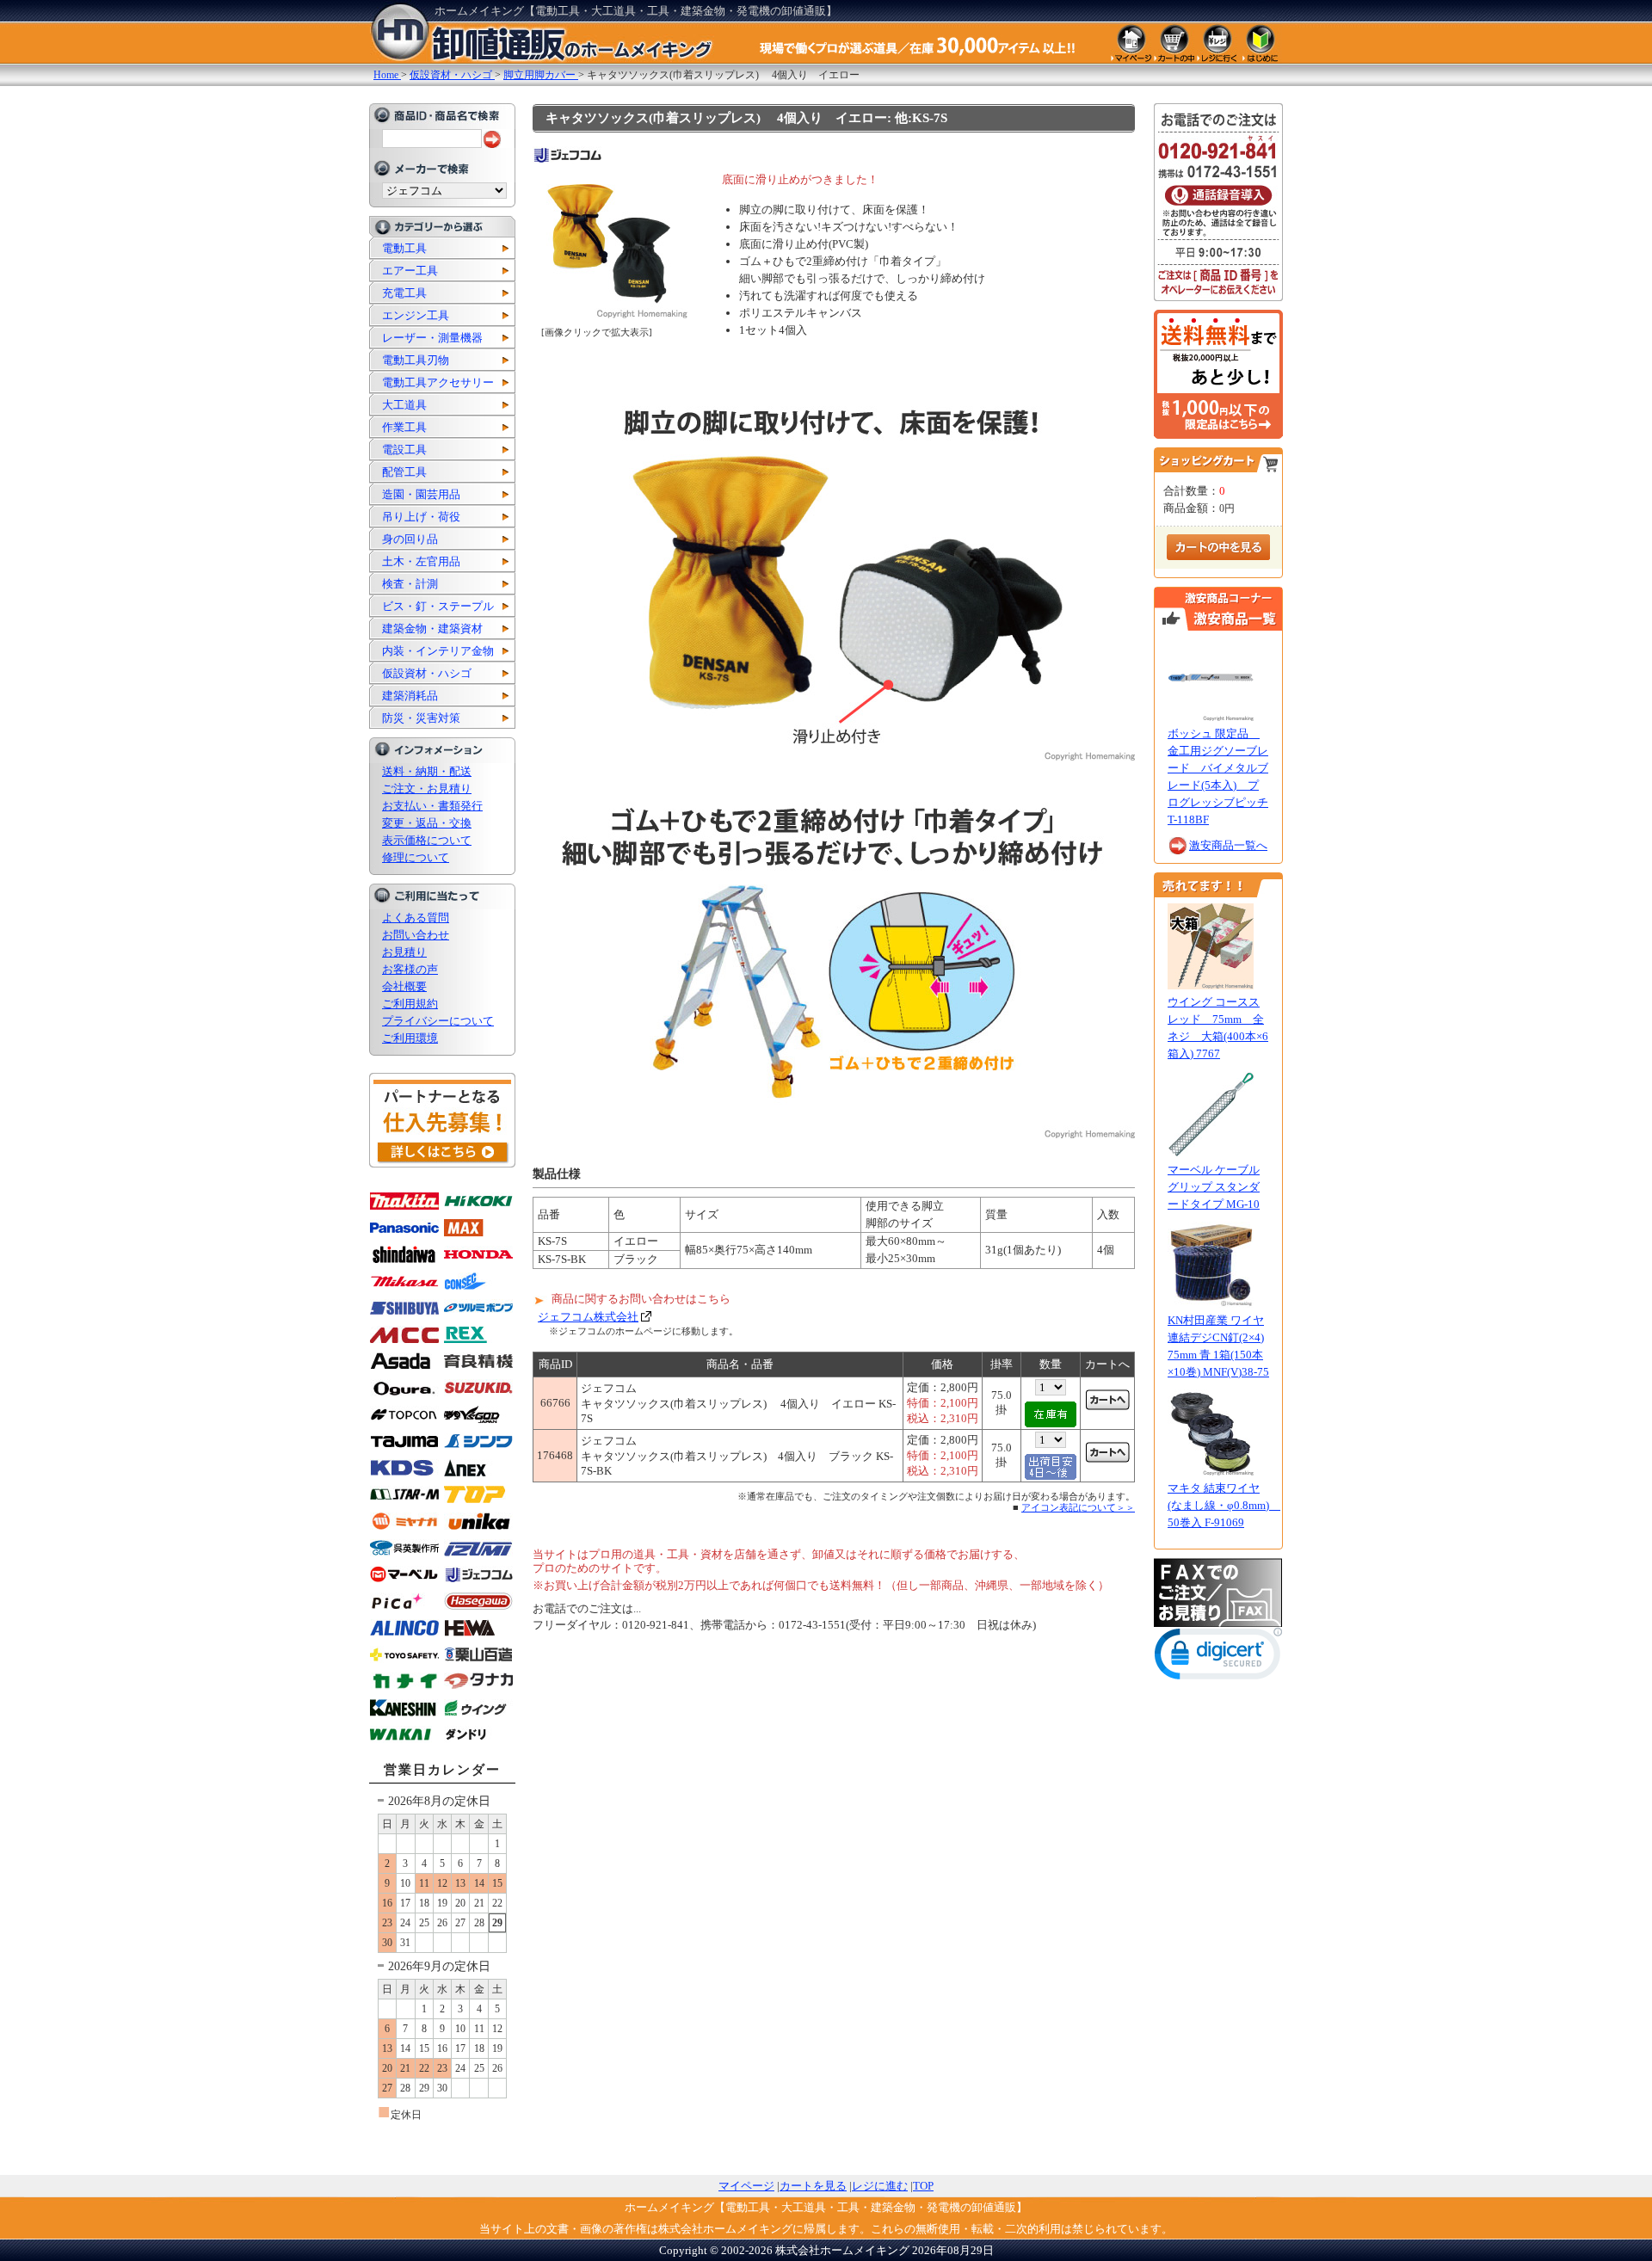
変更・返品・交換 (427, 823)
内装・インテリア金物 (438, 651)
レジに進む (880, 2186)
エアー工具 (410, 271)
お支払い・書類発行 (432, 806)
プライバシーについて (438, 1021)
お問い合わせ (416, 935)
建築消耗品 (410, 696)
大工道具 (404, 405)
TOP (923, 2186)
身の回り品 (410, 539)
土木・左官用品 (421, 561)
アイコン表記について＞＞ (1078, 1507)
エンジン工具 (416, 315)
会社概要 (404, 986)
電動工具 (404, 248)
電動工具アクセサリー (438, 382)
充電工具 (404, 293)
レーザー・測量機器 (432, 338)
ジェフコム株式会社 (588, 1317)
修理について (416, 857)
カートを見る (813, 2186)
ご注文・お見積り (427, 789)
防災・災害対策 (421, 718)
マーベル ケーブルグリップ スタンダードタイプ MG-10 (1214, 1187)
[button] (1218, 1657)
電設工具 (404, 450)
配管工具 (404, 472)
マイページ (746, 2186)
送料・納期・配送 (427, 771)
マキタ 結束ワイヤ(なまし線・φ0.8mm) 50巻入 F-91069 (1224, 1505)
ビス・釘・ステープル (438, 606)
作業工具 (404, 427)
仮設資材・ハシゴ (427, 673)
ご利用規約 (410, 1004)
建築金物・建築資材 (432, 628)
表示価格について (427, 840)
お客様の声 (410, 969)
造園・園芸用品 (421, 494)
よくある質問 (416, 918)
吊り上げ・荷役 (421, 517)
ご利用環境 (410, 1038)
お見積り (404, 952)
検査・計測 (410, 584)
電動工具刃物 (416, 360)
